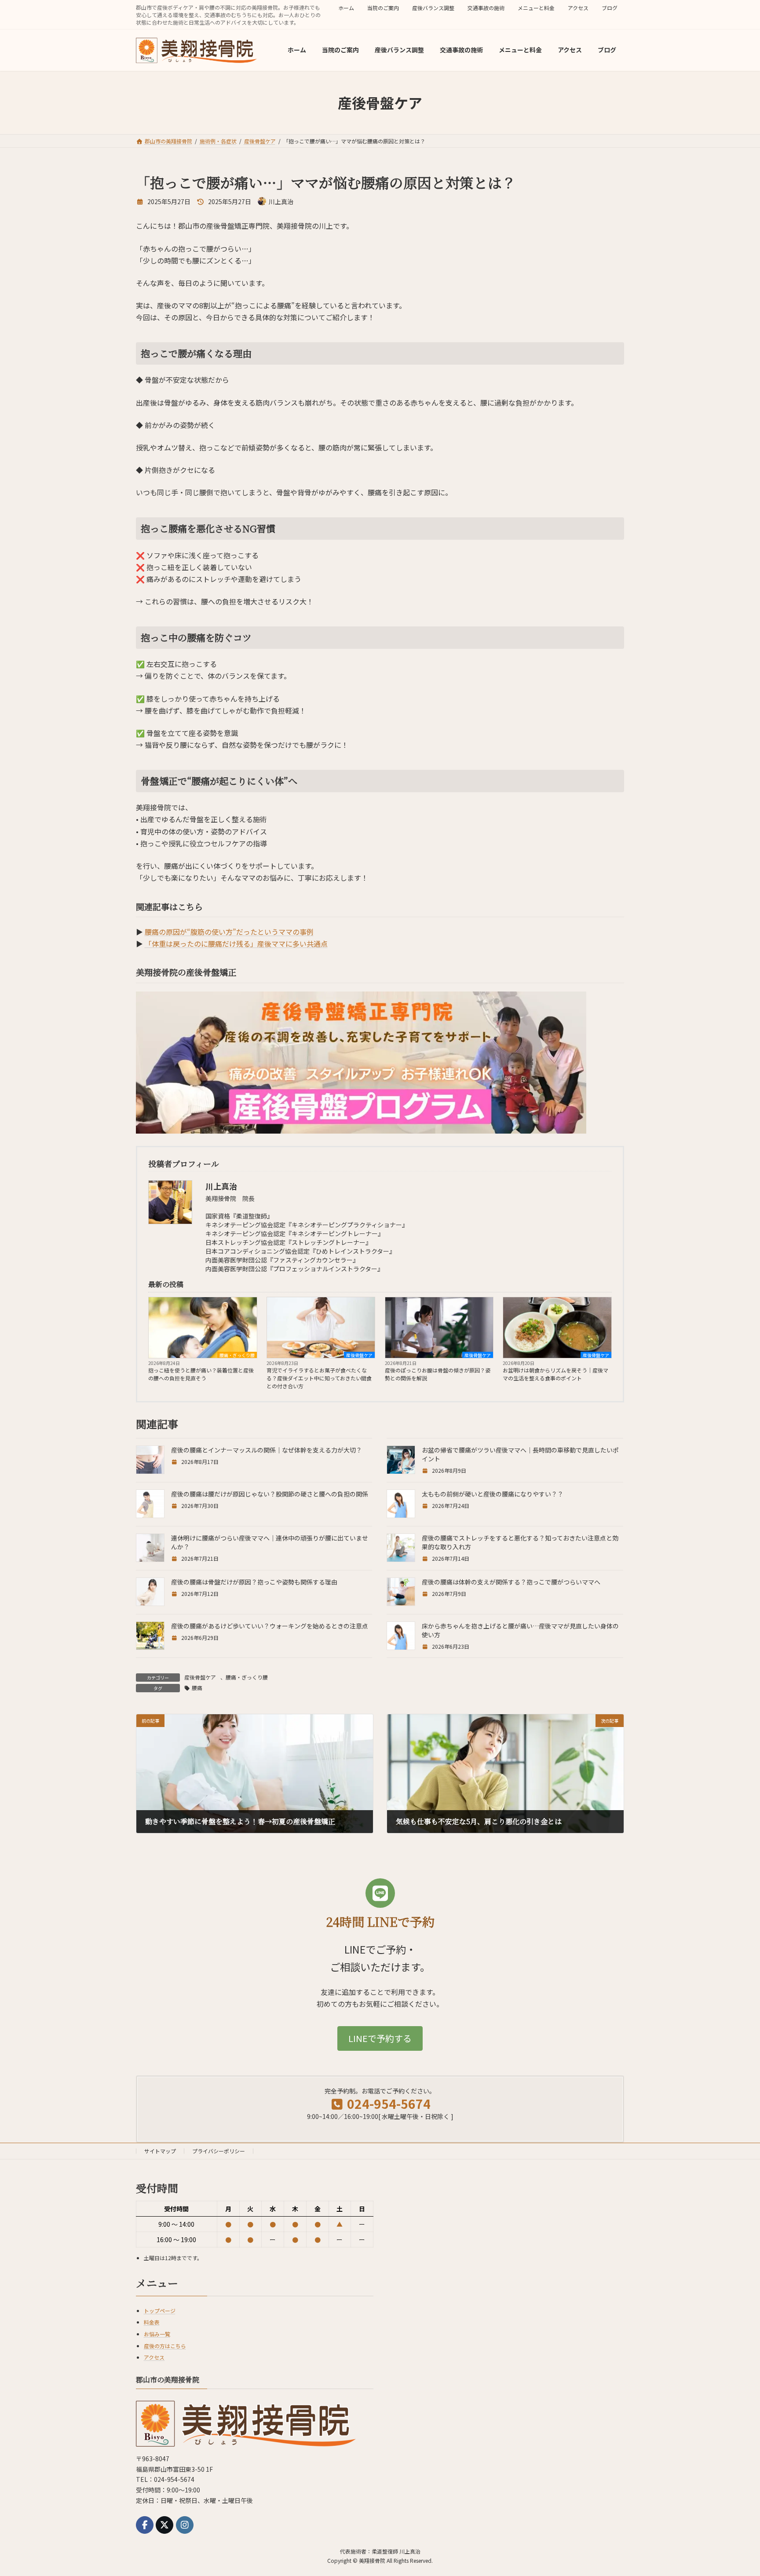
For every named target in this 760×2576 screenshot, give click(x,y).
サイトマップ (160, 2151)
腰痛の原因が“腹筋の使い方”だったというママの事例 (229, 932)
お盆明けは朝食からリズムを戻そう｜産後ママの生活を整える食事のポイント (555, 1374)
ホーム (346, 8)
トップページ (160, 2311)
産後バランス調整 (433, 8)
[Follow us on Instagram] (185, 2525)
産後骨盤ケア (359, 1355)
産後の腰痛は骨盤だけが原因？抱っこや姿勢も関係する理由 (254, 1582)
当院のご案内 (383, 8)
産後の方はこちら (165, 2346)
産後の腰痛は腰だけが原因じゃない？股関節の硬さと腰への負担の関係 (270, 1494)
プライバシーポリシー (219, 2151)
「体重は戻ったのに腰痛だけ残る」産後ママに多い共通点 (236, 944)
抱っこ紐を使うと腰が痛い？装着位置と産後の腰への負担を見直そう (201, 1374)
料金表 (152, 2322)
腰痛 (197, 1688)
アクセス (578, 8)
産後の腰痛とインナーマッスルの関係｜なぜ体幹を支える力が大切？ (267, 1450)
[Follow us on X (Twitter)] (164, 2525)
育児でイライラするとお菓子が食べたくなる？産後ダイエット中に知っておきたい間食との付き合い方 (319, 1378)
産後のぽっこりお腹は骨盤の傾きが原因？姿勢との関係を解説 (438, 1374)
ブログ (610, 8)
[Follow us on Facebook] (145, 2525)
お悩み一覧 (157, 2334)
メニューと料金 (536, 8)
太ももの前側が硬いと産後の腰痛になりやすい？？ (493, 1494)
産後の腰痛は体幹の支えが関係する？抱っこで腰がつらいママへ (511, 1582)
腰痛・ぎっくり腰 (237, 1355)
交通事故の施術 (486, 8)
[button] (380, 2038)
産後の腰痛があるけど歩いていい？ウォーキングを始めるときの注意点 (270, 1626)
